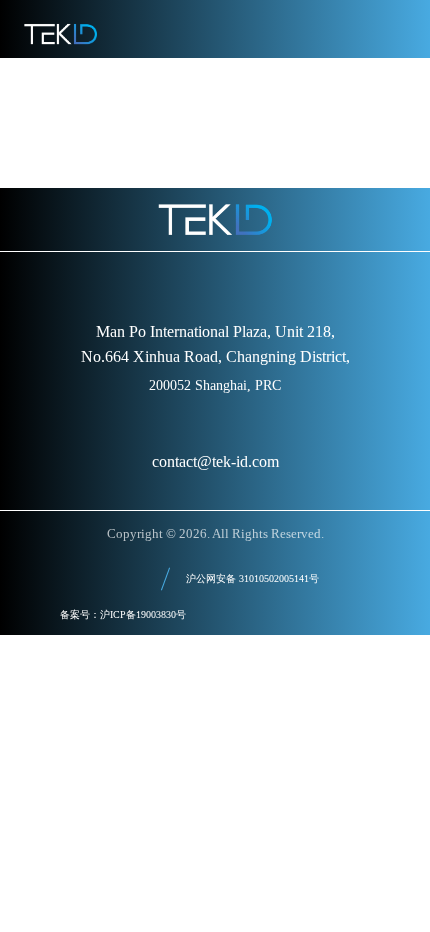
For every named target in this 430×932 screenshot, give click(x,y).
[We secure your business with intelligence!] (60, 34)
